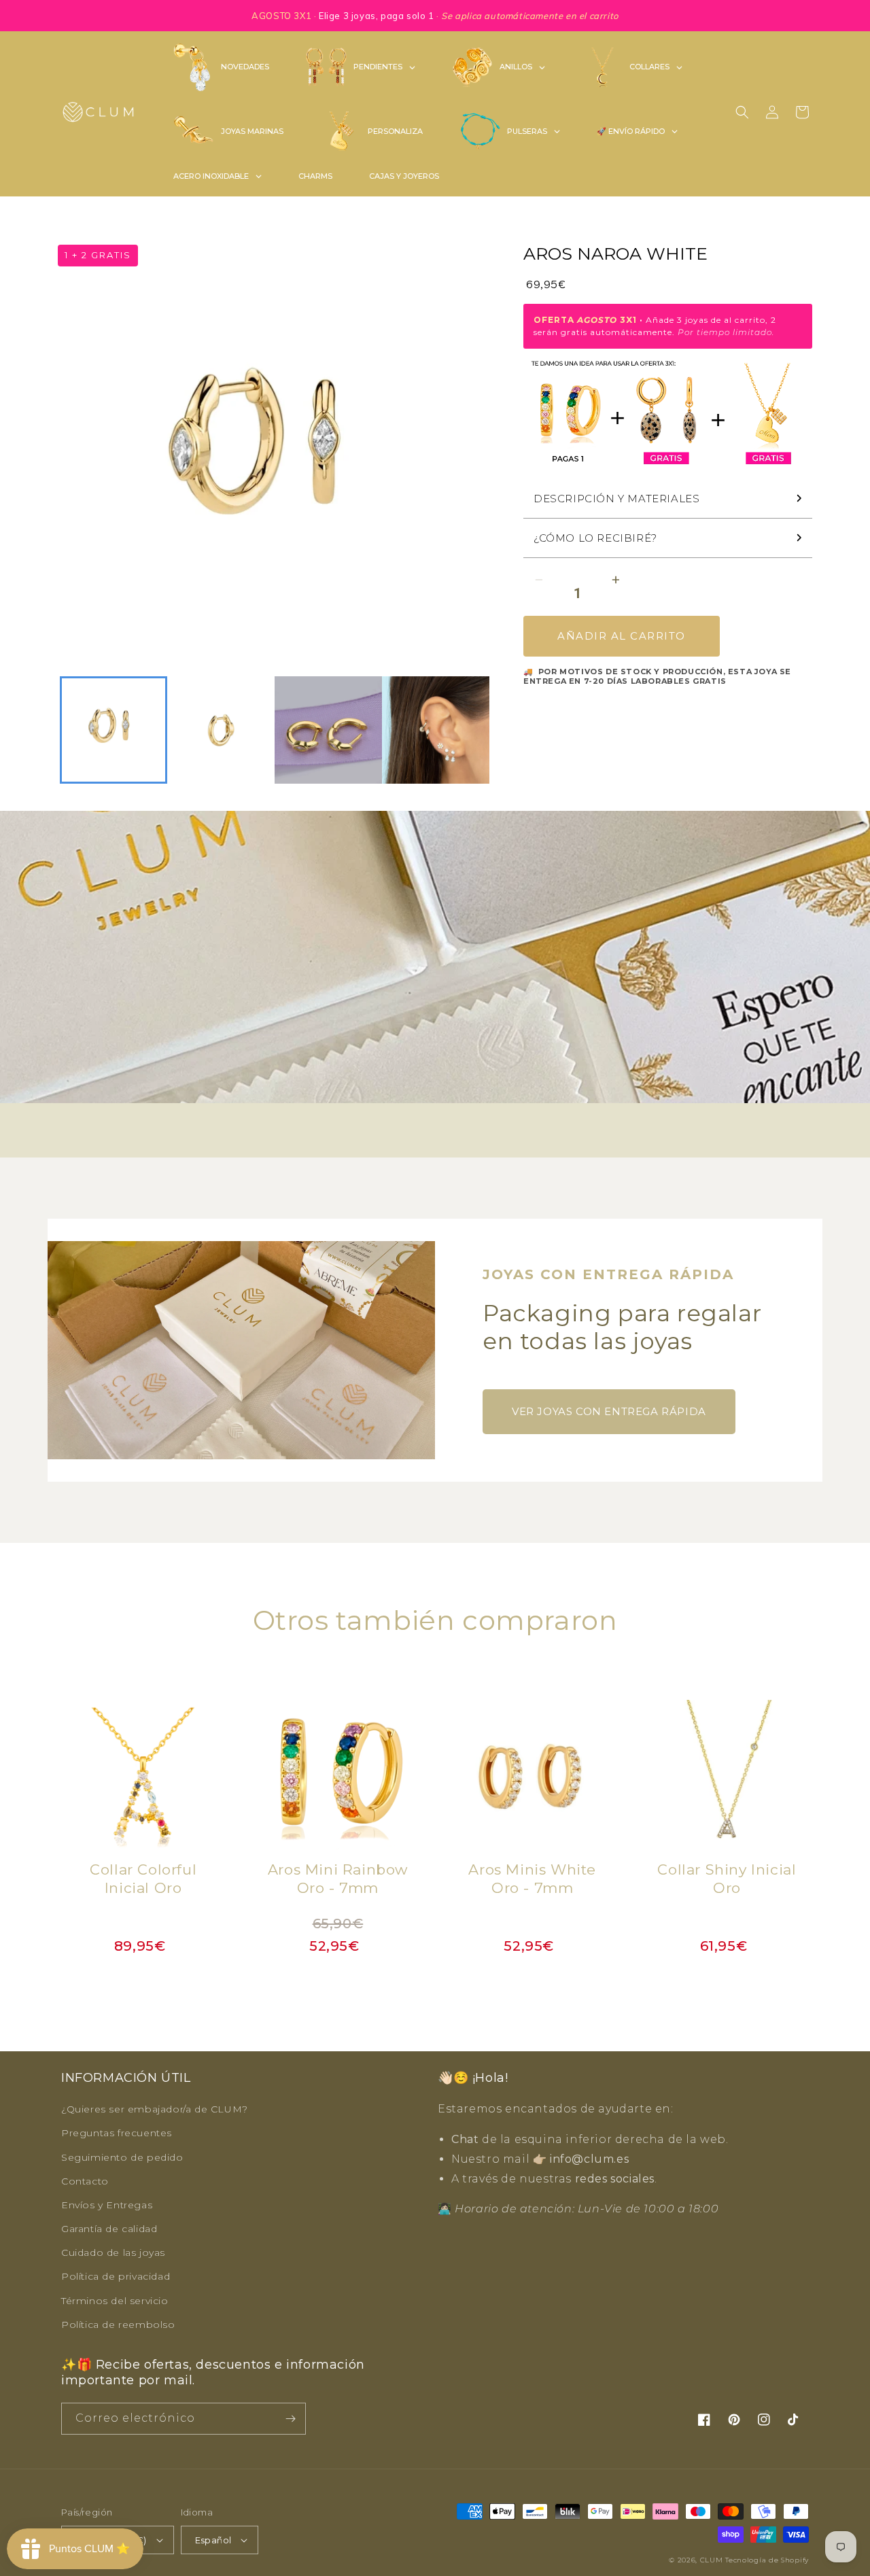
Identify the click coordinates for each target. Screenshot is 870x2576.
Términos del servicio (115, 2301)
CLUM (712, 2560)
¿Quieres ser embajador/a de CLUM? (155, 2109)
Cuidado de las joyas (113, 2252)
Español (213, 2540)
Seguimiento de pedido (122, 2157)
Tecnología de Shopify (767, 2560)
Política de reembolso (118, 2325)
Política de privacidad (116, 2276)
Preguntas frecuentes (117, 2133)
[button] (742, 112)
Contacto (85, 2181)
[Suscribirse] (290, 2419)
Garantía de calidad (109, 2229)
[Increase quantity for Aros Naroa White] (615, 580)
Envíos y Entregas (107, 2205)
